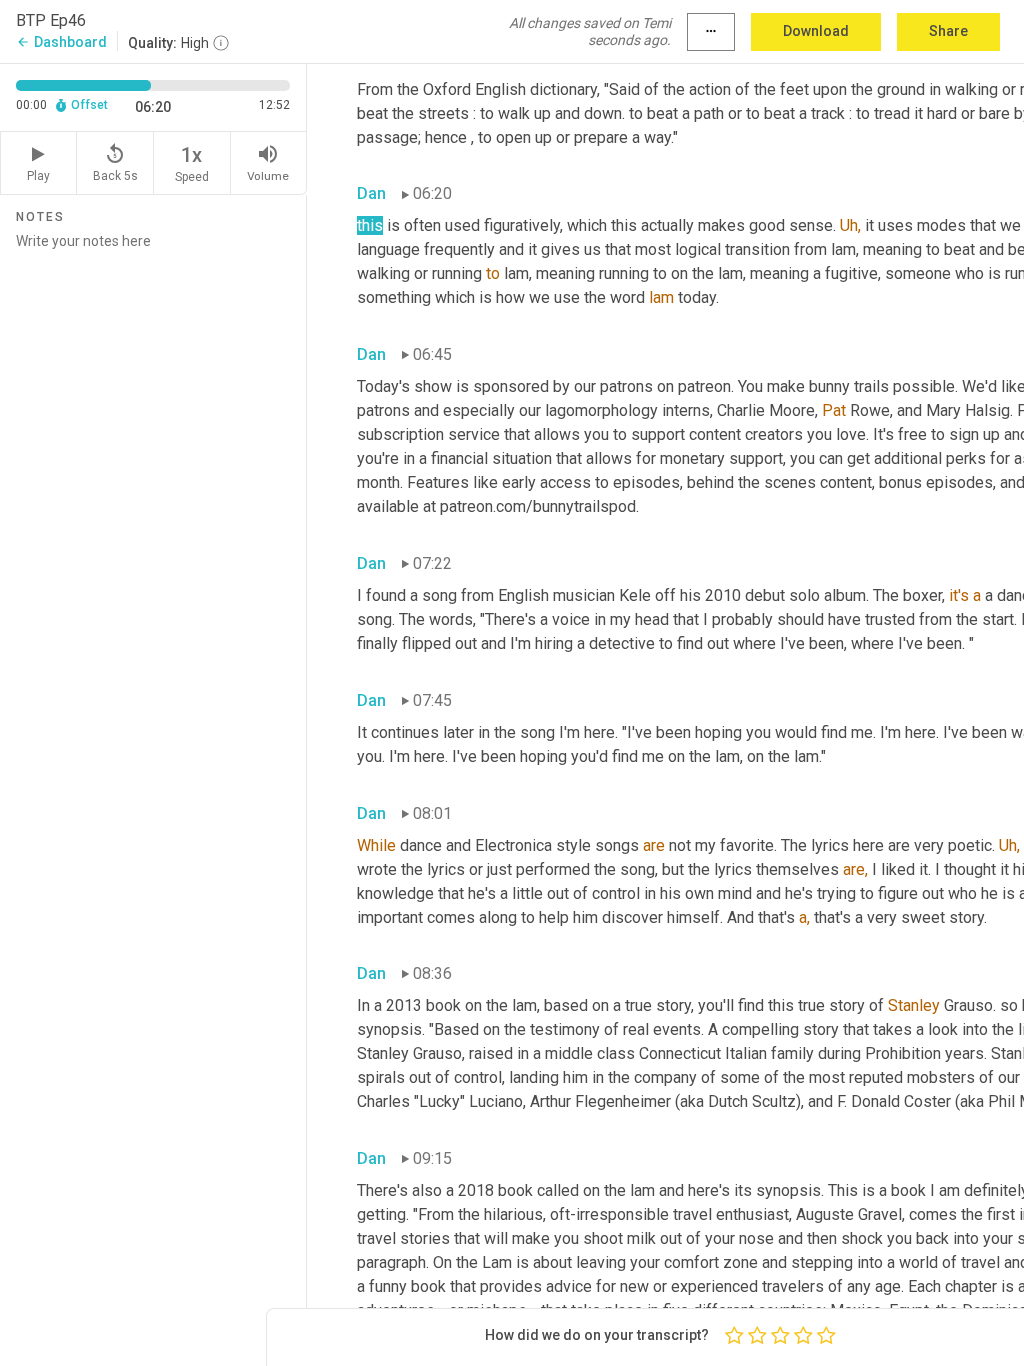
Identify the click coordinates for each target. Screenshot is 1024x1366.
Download (816, 31)
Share (948, 31)
